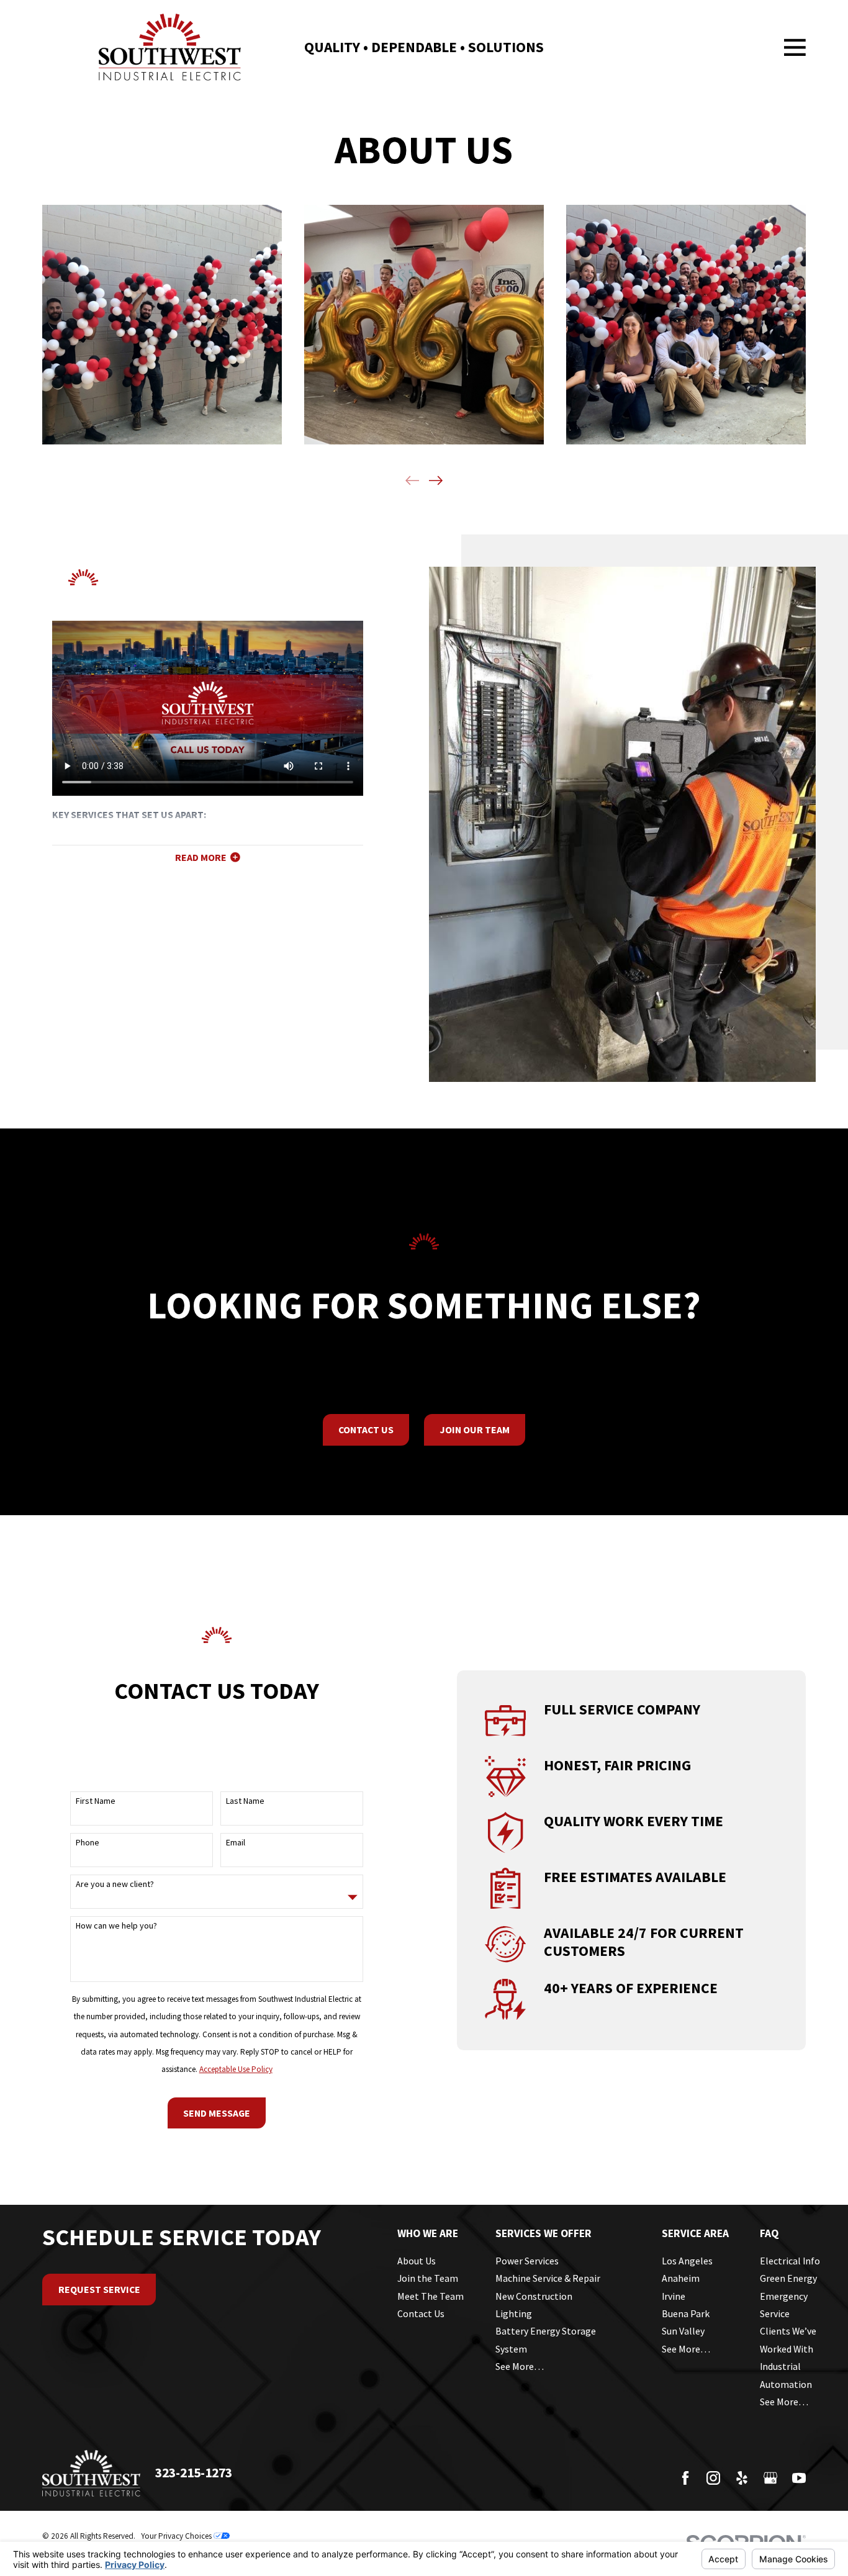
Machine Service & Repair (548, 2278)
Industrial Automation (786, 2375)
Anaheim (681, 2278)
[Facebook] (685, 2478)
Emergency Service (784, 2305)
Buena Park (686, 2313)
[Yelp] (742, 2478)
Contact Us (366, 1430)
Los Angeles (687, 2261)
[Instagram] (713, 2478)
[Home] (170, 47)
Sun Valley (683, 2331)
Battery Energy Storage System (546, 2340)
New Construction (534, 2296)
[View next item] (436, 480)
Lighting (514, 2313)
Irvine (674, 2296)
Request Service (99, 2289)
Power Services (527, 2261)
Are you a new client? (115, 1884)
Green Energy (788, 2278)
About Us (417, 2261)
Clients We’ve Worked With (788, 2340)
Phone (88, 1843)
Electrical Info (790, 2261)
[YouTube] (799, 2478)
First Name (96, 1801)
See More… (520, 2366)
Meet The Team (431, 2296)
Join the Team (428, 2278)
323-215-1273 (194, 2473)
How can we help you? (116, 1926)
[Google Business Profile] (770, 2478)
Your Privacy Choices (177, 2536)
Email (236, 1843)
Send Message (217, 2113)
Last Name (245, 1801)
